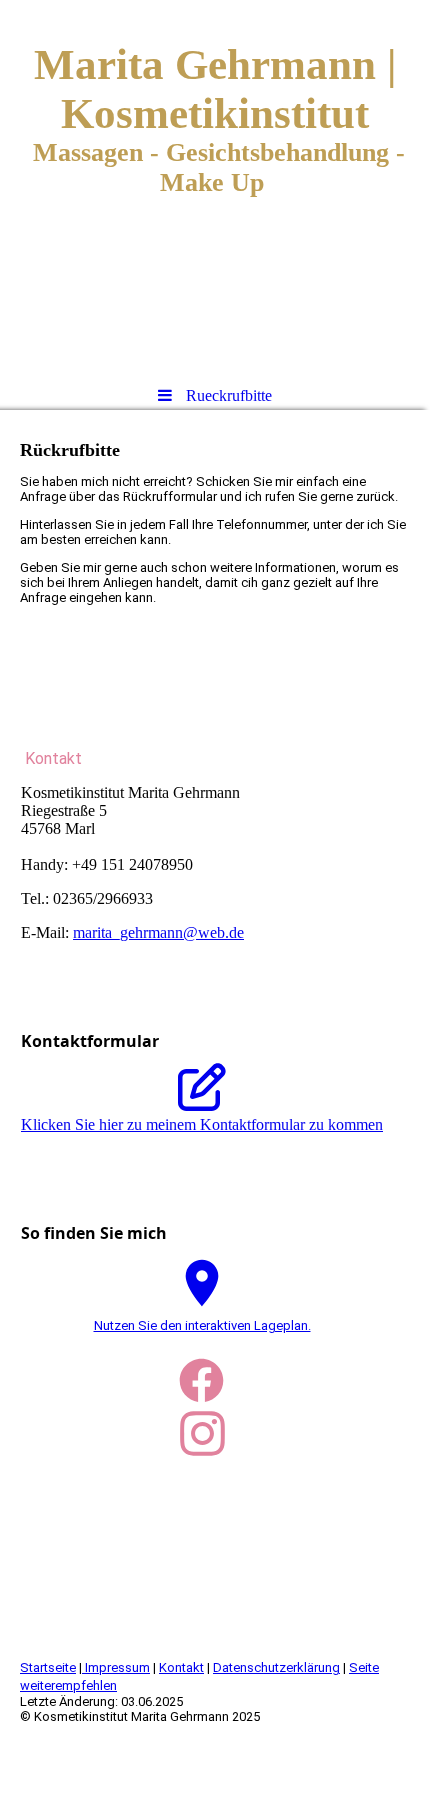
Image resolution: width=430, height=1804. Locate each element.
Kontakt (181, 1667)
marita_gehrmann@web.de (158, 932)
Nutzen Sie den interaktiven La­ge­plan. (202, 1325)
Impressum (116, 1667)
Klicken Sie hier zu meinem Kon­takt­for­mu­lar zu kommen (202, 1124)
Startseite (48, 1667)
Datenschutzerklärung (276, 1667)
